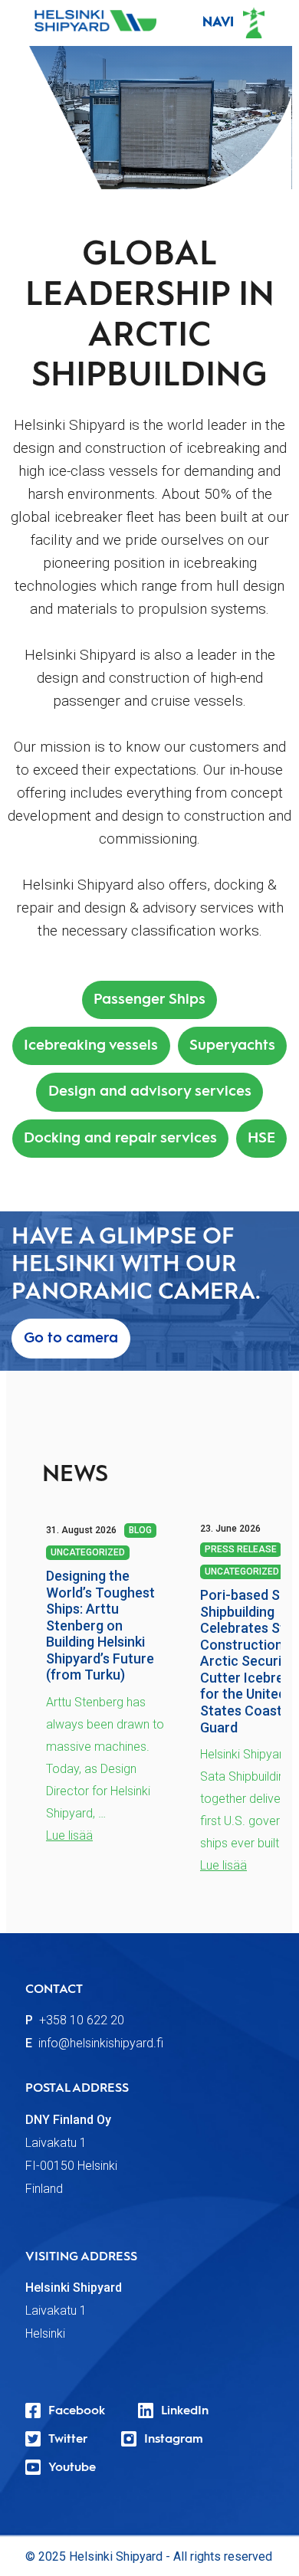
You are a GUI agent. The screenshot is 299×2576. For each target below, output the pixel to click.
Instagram (174, 2440)
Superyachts (232, 1045)
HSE (261, 1138)
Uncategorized (88, 1552)
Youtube (72, 2468)
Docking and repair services (120, 1138)
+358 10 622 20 (82, 2020)
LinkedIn (185, 2411)
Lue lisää (69, 1835)
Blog (140, 1530)
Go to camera (71, 1338)
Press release (241, 1549)
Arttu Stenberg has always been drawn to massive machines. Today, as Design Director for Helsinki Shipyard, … (105, 1758)
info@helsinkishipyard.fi (101, 2043)
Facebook (77, 2411)
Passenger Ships (149, 1000)
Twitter (68, 2440)
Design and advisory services (150, 1091)
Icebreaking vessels (91, 1045)
